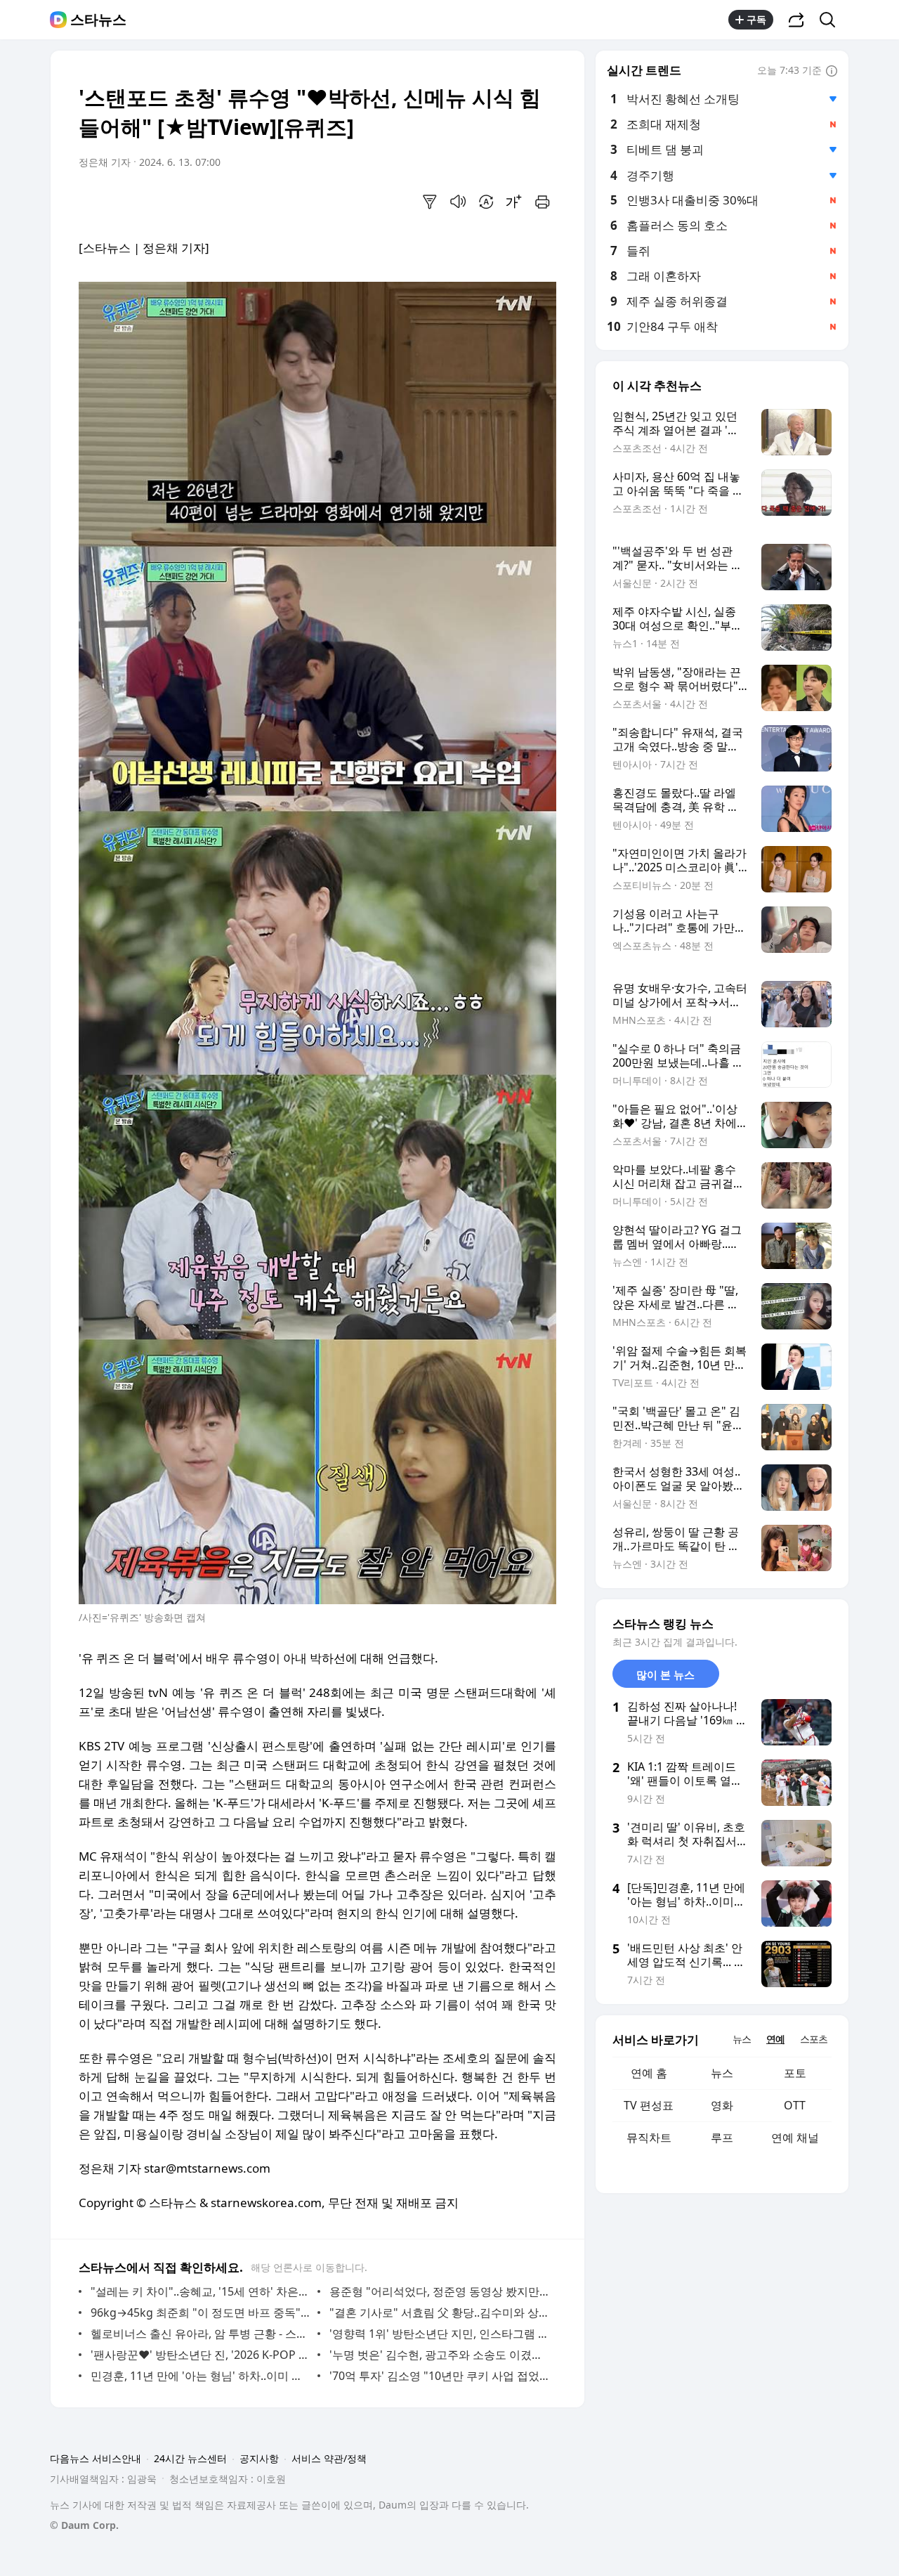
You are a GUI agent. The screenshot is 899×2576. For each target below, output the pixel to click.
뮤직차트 (649, 2138)
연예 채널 (795, 2138)
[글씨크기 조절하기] (514, 202)
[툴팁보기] (832, 72)
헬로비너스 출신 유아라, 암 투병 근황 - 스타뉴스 (201, 2334)
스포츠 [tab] (814, 2039)
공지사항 (259, 2458)
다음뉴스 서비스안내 (96, 2458)
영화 (722, 2105)
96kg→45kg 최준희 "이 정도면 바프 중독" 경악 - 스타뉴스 (201, 2312)
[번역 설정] (486, 202)
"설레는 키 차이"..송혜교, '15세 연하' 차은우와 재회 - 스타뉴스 (201, 2291)
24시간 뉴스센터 (190, 2458)
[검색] (832, 20)
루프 (722, 2138)
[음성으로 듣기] (458, 202)
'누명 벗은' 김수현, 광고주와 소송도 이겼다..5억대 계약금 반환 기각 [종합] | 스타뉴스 (439, 2355)
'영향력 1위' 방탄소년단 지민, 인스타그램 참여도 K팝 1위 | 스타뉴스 (439, 2334)
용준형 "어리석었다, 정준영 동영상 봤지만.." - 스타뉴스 (439, 2291)
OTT (795, 2105)
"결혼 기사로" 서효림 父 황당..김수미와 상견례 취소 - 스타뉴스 (439, 2312)
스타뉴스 (98, 20)
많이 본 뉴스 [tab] (665, 1674)
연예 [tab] (775, 2039)
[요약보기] (430, 202)
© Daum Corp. (84, 2525)
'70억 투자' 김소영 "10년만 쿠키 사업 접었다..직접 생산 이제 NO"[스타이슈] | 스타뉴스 (439, 2376)
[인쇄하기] (542, 202)
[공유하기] (796, 20)
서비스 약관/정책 (329, 2458)
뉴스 (722, 2073)
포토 (795, 2073)
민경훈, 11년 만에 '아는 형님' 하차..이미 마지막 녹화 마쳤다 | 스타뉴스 (201, 2376)
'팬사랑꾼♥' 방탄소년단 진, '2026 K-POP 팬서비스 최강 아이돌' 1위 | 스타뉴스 (201, 2355)
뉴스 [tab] (742, 2039)
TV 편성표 (649, 2105)
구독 (756, 19)
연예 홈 (649, 2073)
